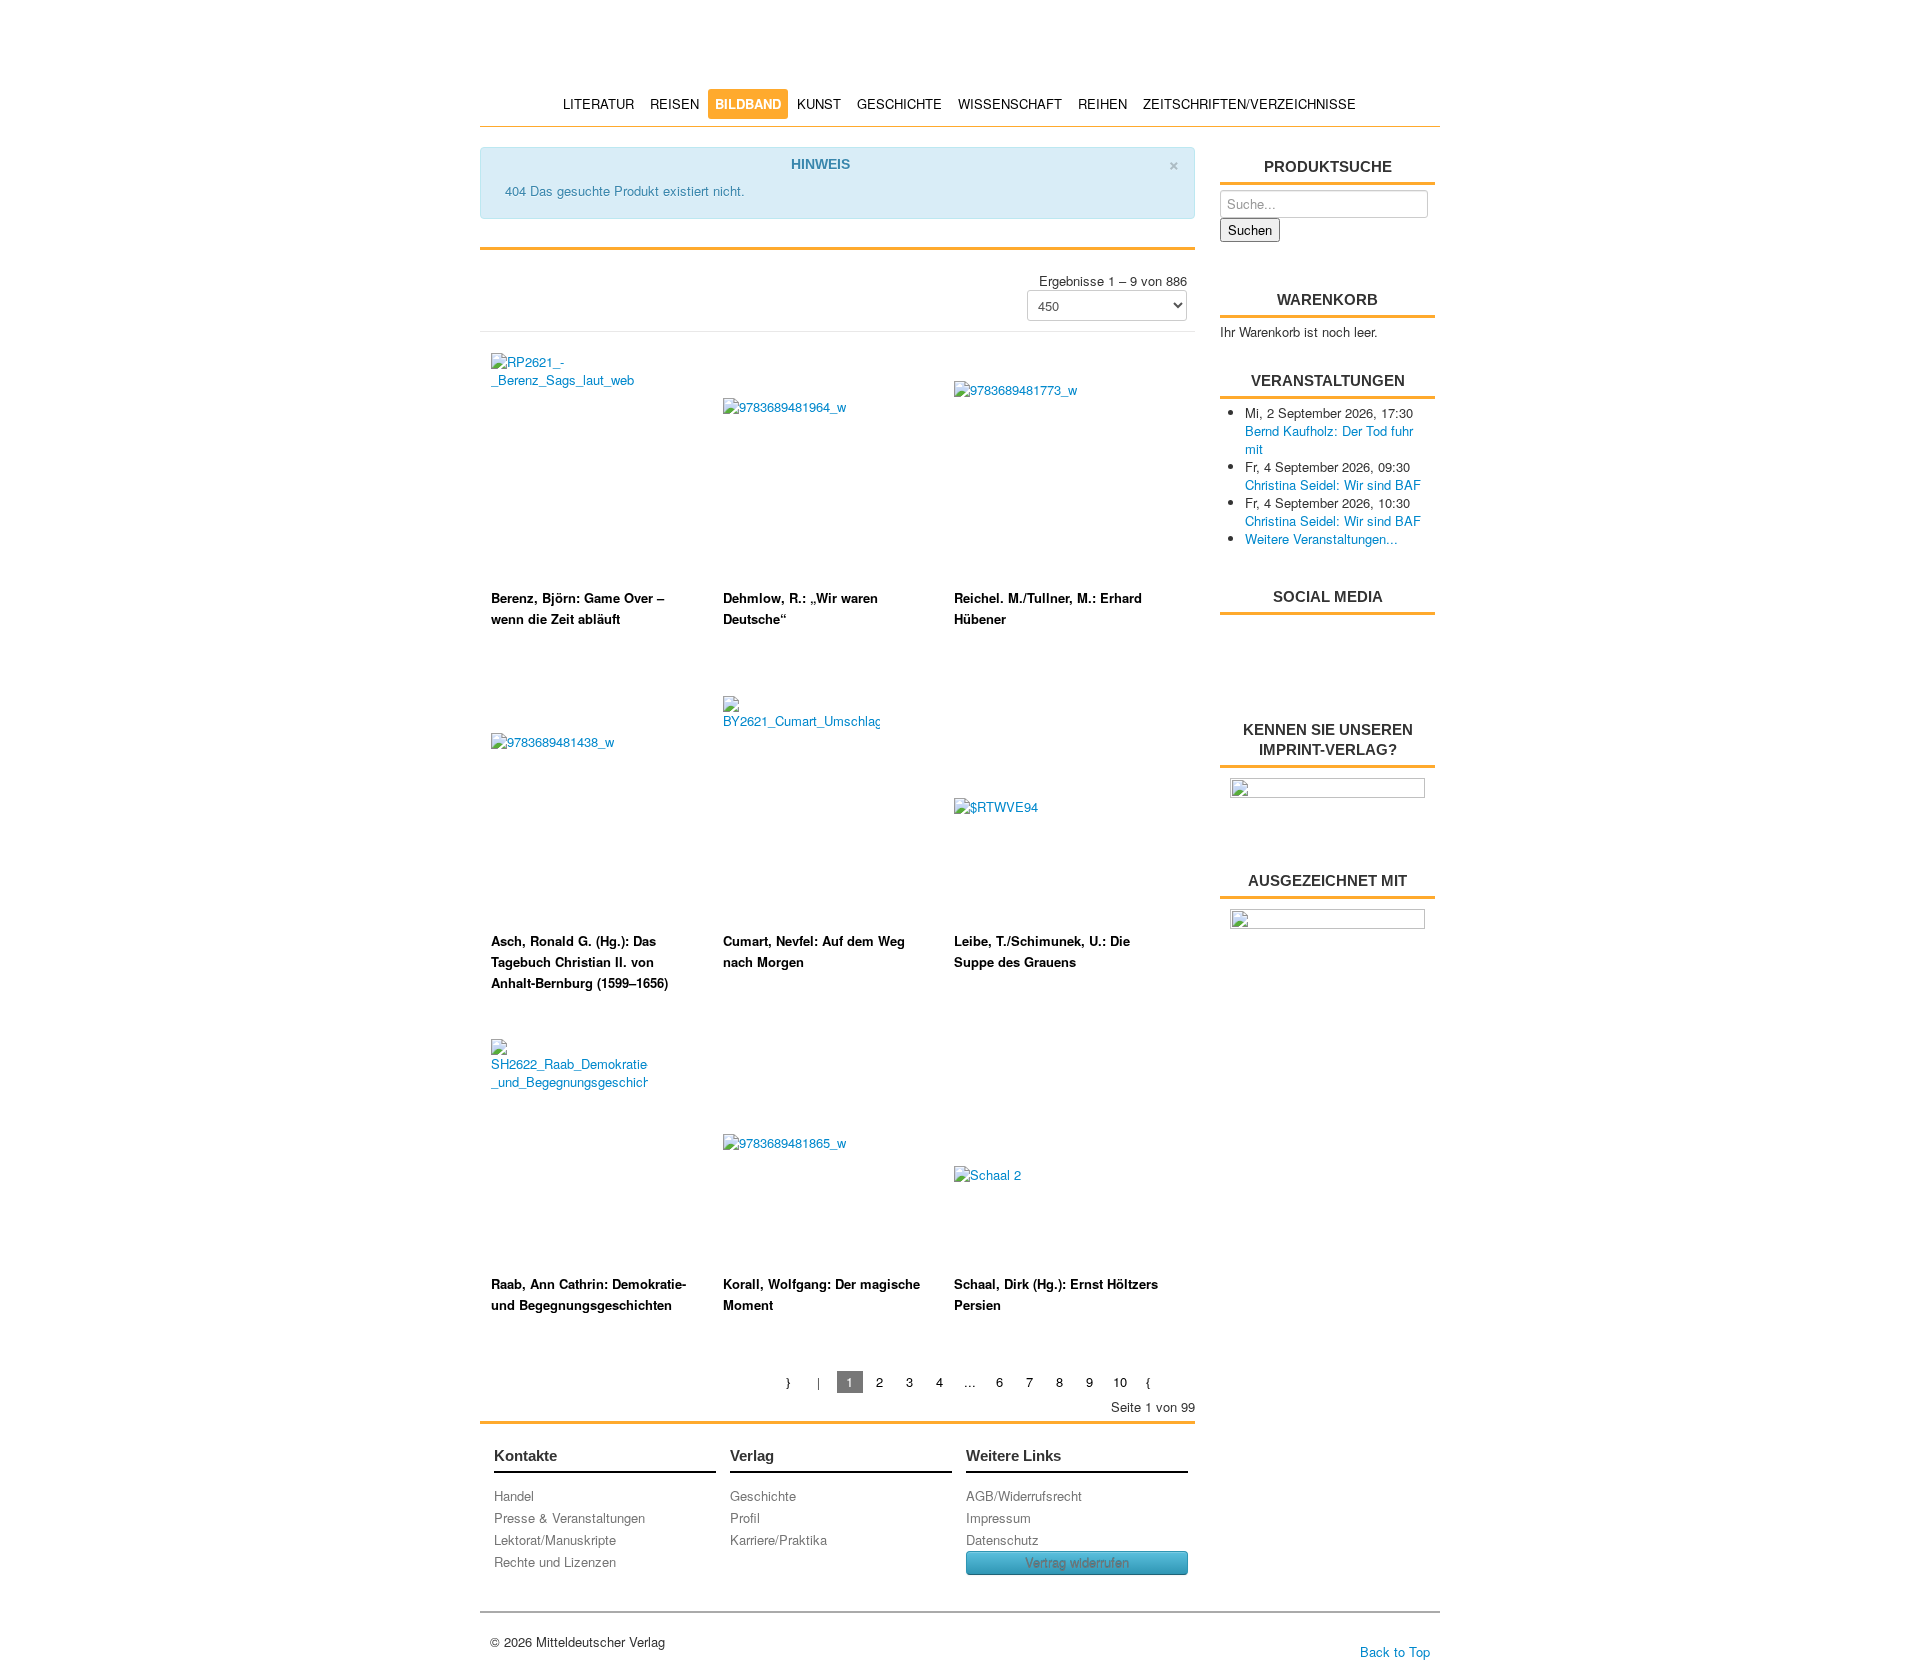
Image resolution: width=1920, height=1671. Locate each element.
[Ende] (1179, 1381)
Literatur (598, 103)
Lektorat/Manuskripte (555, 1539)
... (970, 1381)
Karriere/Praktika (778, 1539)
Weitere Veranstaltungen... (1321, 538)
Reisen (674, 103)
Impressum (998, 1517)
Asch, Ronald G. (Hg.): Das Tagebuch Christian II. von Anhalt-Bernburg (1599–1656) (579, 961)
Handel (514, 1495)
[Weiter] (1149, 1381)
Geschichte (899, 103)
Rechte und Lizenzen (555, 1561)
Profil (745, 1517)
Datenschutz (1002, 1539)
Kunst (819, 103)
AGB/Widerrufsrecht (1024, 1495)
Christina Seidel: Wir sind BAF (1333, 484)
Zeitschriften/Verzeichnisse (1249, 103)
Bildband (748, 103)
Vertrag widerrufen (1077, 1562)
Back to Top (1395, 1651)
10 (1120, 1381)
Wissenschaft (1010, 103)
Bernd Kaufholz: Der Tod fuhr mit (1329, 439)
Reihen (1102, 103)
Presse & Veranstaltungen (569, 1517)
